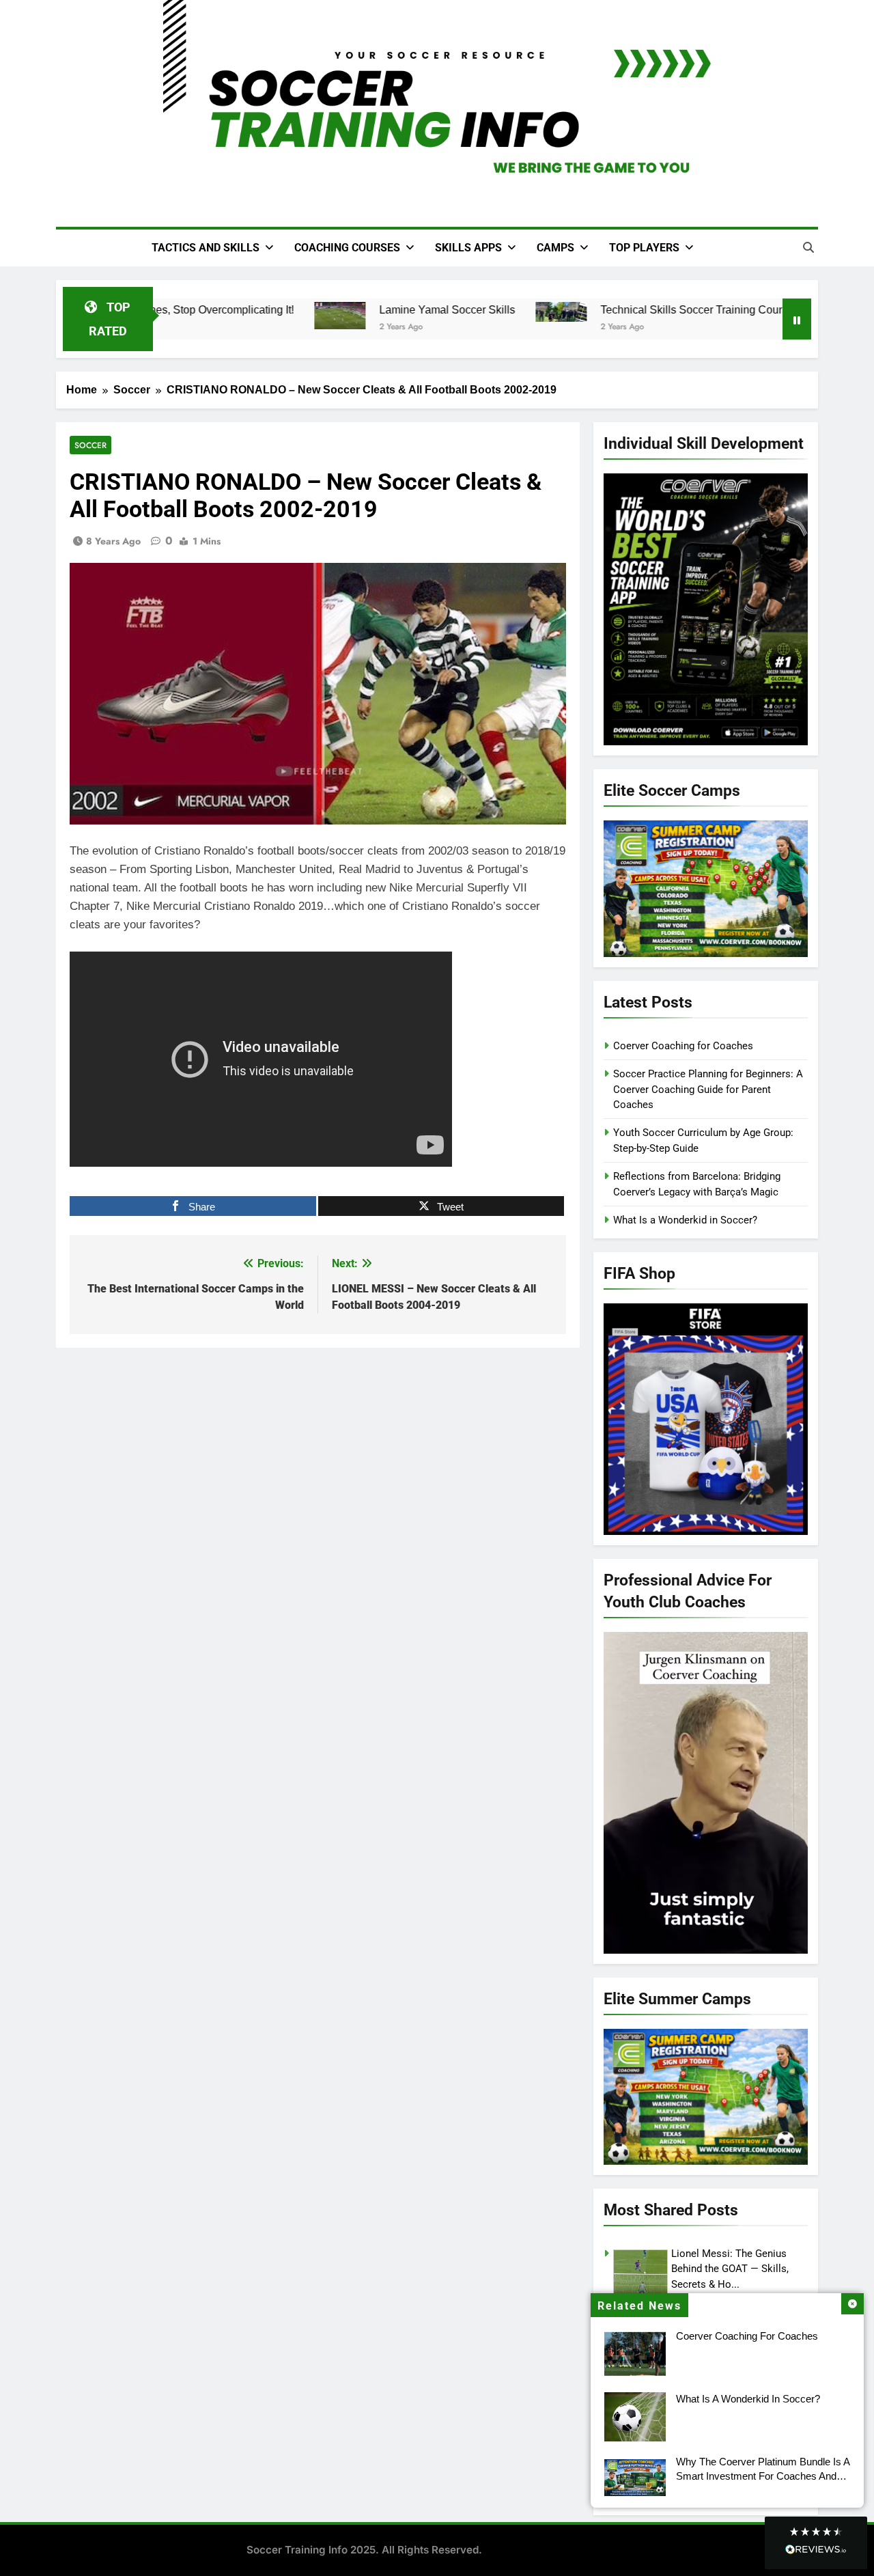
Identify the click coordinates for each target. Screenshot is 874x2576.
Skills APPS (468, 248)
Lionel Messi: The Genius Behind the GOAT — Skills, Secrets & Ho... (730, 2269)
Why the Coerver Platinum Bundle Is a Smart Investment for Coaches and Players (763, 2476)
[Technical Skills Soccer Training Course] (549, 312)
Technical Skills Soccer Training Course (685, 309)
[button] (816, 2543)
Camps (555, 248)
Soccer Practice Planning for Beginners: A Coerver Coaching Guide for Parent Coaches (708, 1089)
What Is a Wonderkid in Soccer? (748, 2399)
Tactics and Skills (206, 248)
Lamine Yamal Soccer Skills (435, 309)
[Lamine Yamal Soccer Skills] (328, 316)
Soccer (90, 445)
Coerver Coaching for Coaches (747, 2336)
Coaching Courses (347, 248)
